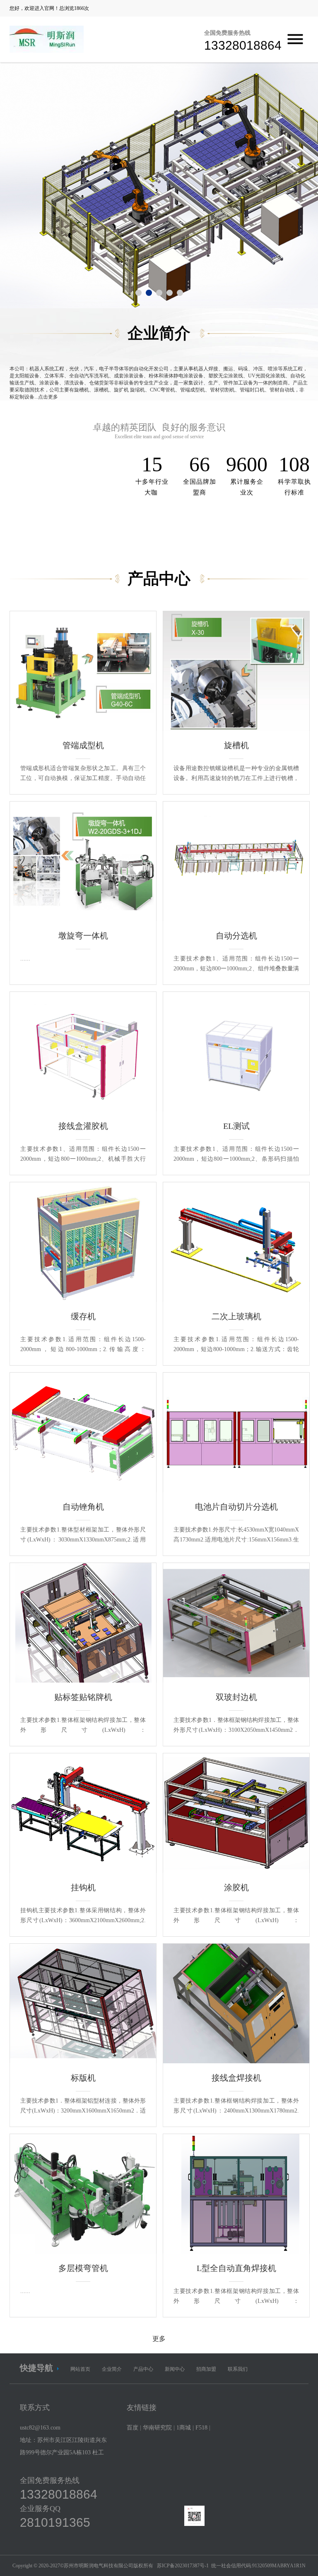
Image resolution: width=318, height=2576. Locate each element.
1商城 (184, 2428)
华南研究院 (157, 2428)
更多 (159, 2339)
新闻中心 (175, 2369)
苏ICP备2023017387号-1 (183, 2566)
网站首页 (80, 2369)
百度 (132, 2428)
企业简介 (112, 2369)
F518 (201, 2428)
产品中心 (143, 2369)
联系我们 (238, 2369)
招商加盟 (206, 2369)
